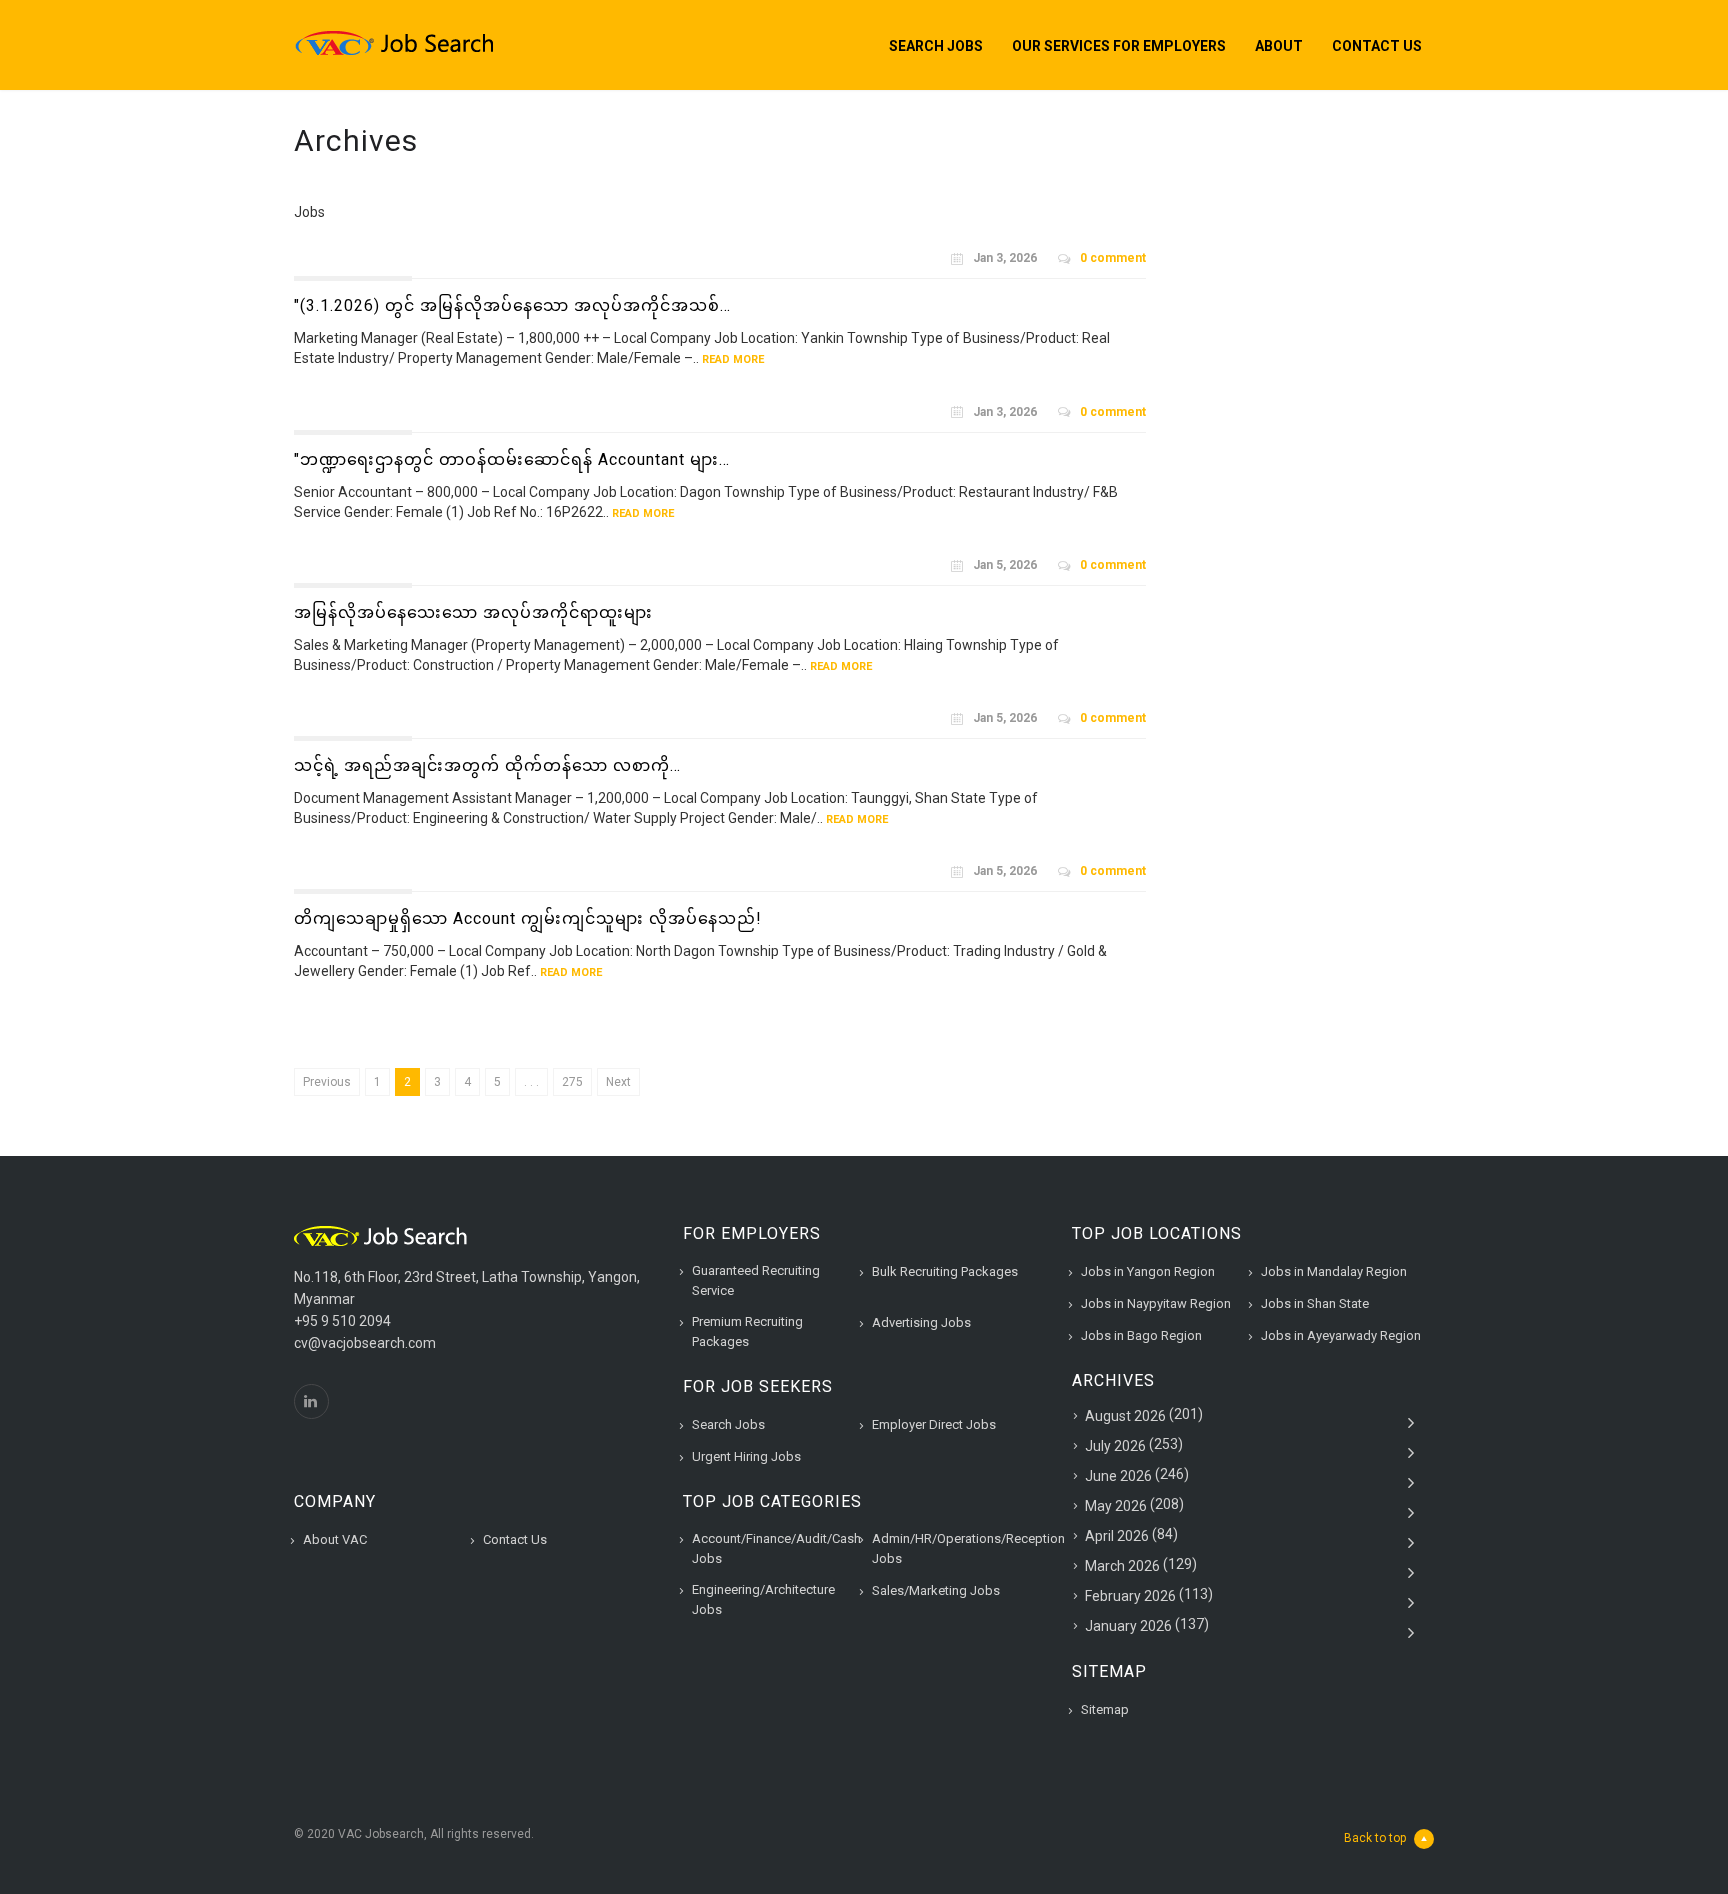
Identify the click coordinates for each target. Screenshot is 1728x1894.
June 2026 (1118, 1476)
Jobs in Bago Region (1141, 1335)
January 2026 (1128, 1626)
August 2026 (1125, 1416)
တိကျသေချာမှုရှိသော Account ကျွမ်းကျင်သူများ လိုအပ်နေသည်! (528, 918)
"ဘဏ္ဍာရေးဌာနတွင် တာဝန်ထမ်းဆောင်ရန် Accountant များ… (512, 459)
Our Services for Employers (1119, 46)
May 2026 (1116, 1506)
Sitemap (1105, 1709)
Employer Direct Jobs (934, 1424)
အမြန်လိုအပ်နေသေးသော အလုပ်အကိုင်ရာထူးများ (473, 612)
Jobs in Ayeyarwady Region (1341, 1335)
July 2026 (1115, 1446)
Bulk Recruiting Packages (945, 1271)
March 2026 (1122, 1566)
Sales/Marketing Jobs (936, 1590)
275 (572, 1082)
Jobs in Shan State (1315, 1303)
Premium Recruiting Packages (747, 1331)
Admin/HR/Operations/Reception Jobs (968, 1548)
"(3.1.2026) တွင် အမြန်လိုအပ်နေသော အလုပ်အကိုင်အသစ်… (512, 305)
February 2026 (1130, 1596)
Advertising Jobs (921, 1322)
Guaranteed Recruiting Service (756, 1280)
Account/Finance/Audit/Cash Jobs (776, 1548)
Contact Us (1377, 46)
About (1279, 46)
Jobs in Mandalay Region (1334, 1271)
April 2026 (1117, 1536)
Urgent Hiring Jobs (746, 1456)
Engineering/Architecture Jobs (763, 1599)
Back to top (1375, 1838)
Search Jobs (936, 46)
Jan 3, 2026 (1005, 258)
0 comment (1113, 258)
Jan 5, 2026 (1005, 565)
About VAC (335, 1539)
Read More (733, 359)
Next (618, 1082)
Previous (327, 1082)
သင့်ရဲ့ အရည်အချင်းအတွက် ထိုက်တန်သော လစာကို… (487, 765)
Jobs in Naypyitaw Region (1156, 1303)
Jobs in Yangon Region (1148, 1271)
